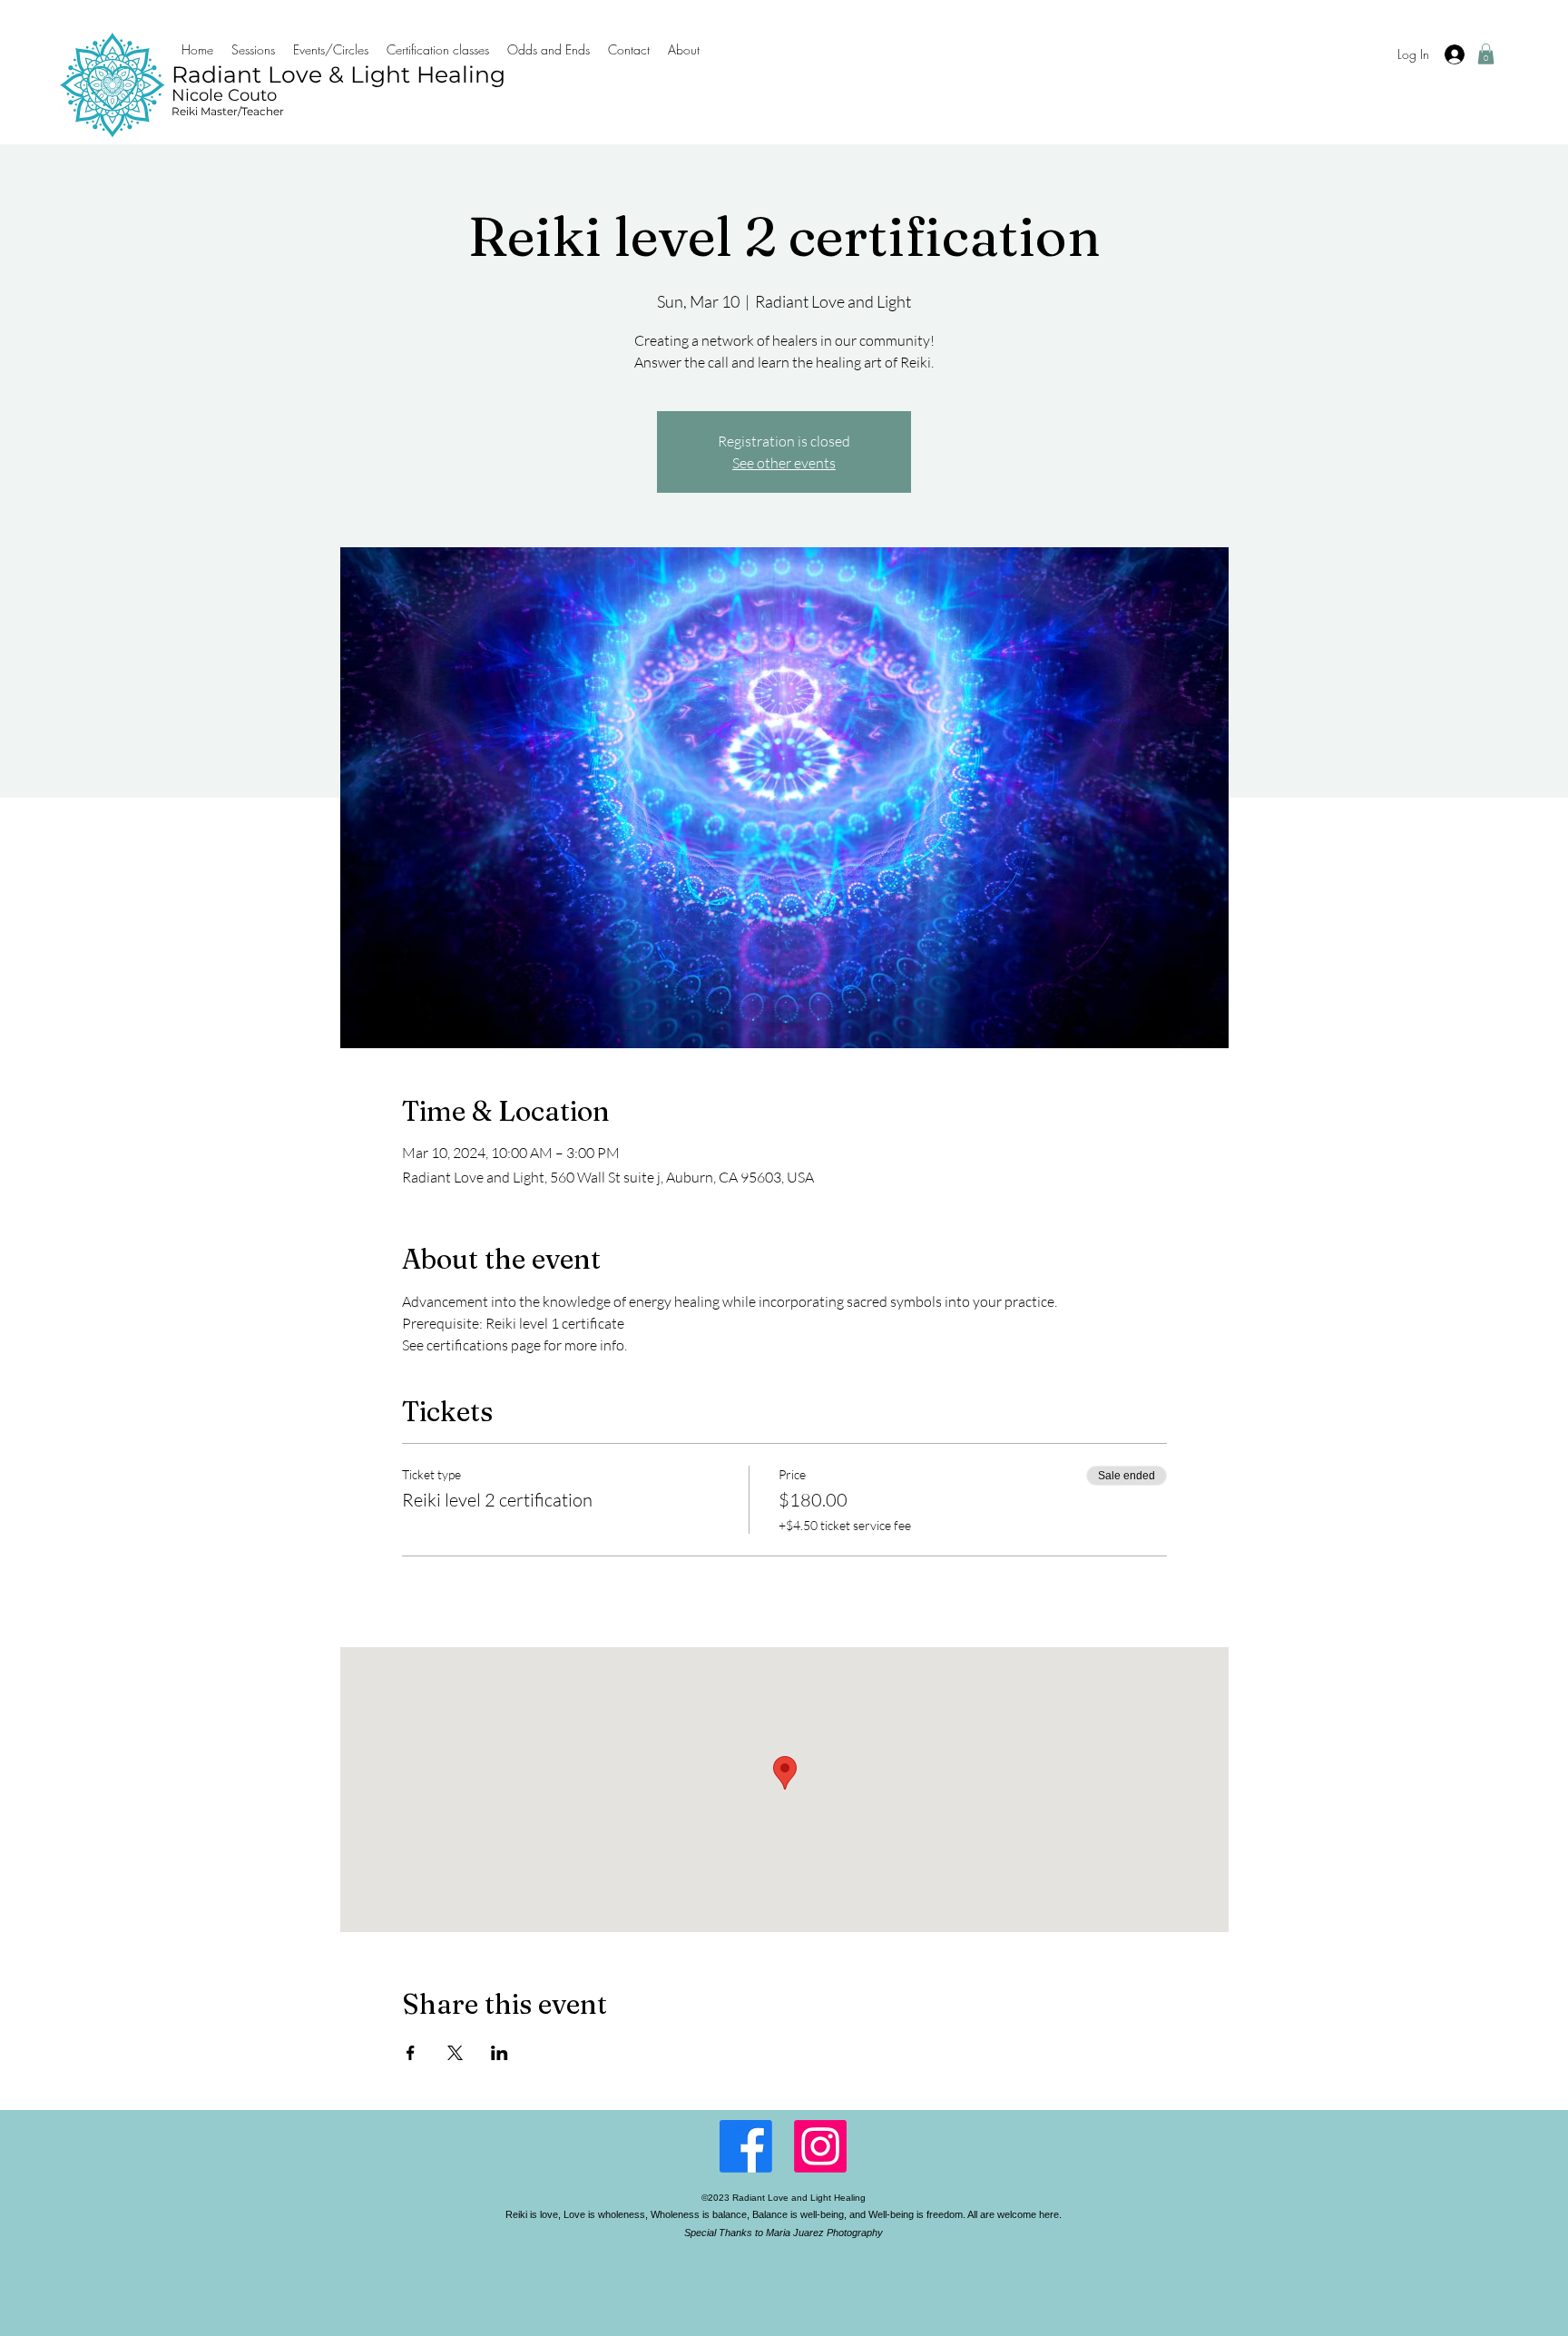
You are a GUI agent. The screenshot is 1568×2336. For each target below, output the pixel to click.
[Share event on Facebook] (411, 2053)
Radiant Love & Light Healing (338, 74)
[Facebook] (746, 2146)
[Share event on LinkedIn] (500, 2053)
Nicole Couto (224, 95)
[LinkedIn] (820, 2146)
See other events (784, 463)
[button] (1486, 54)
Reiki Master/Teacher (228, 111)
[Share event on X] (455, 2053)
